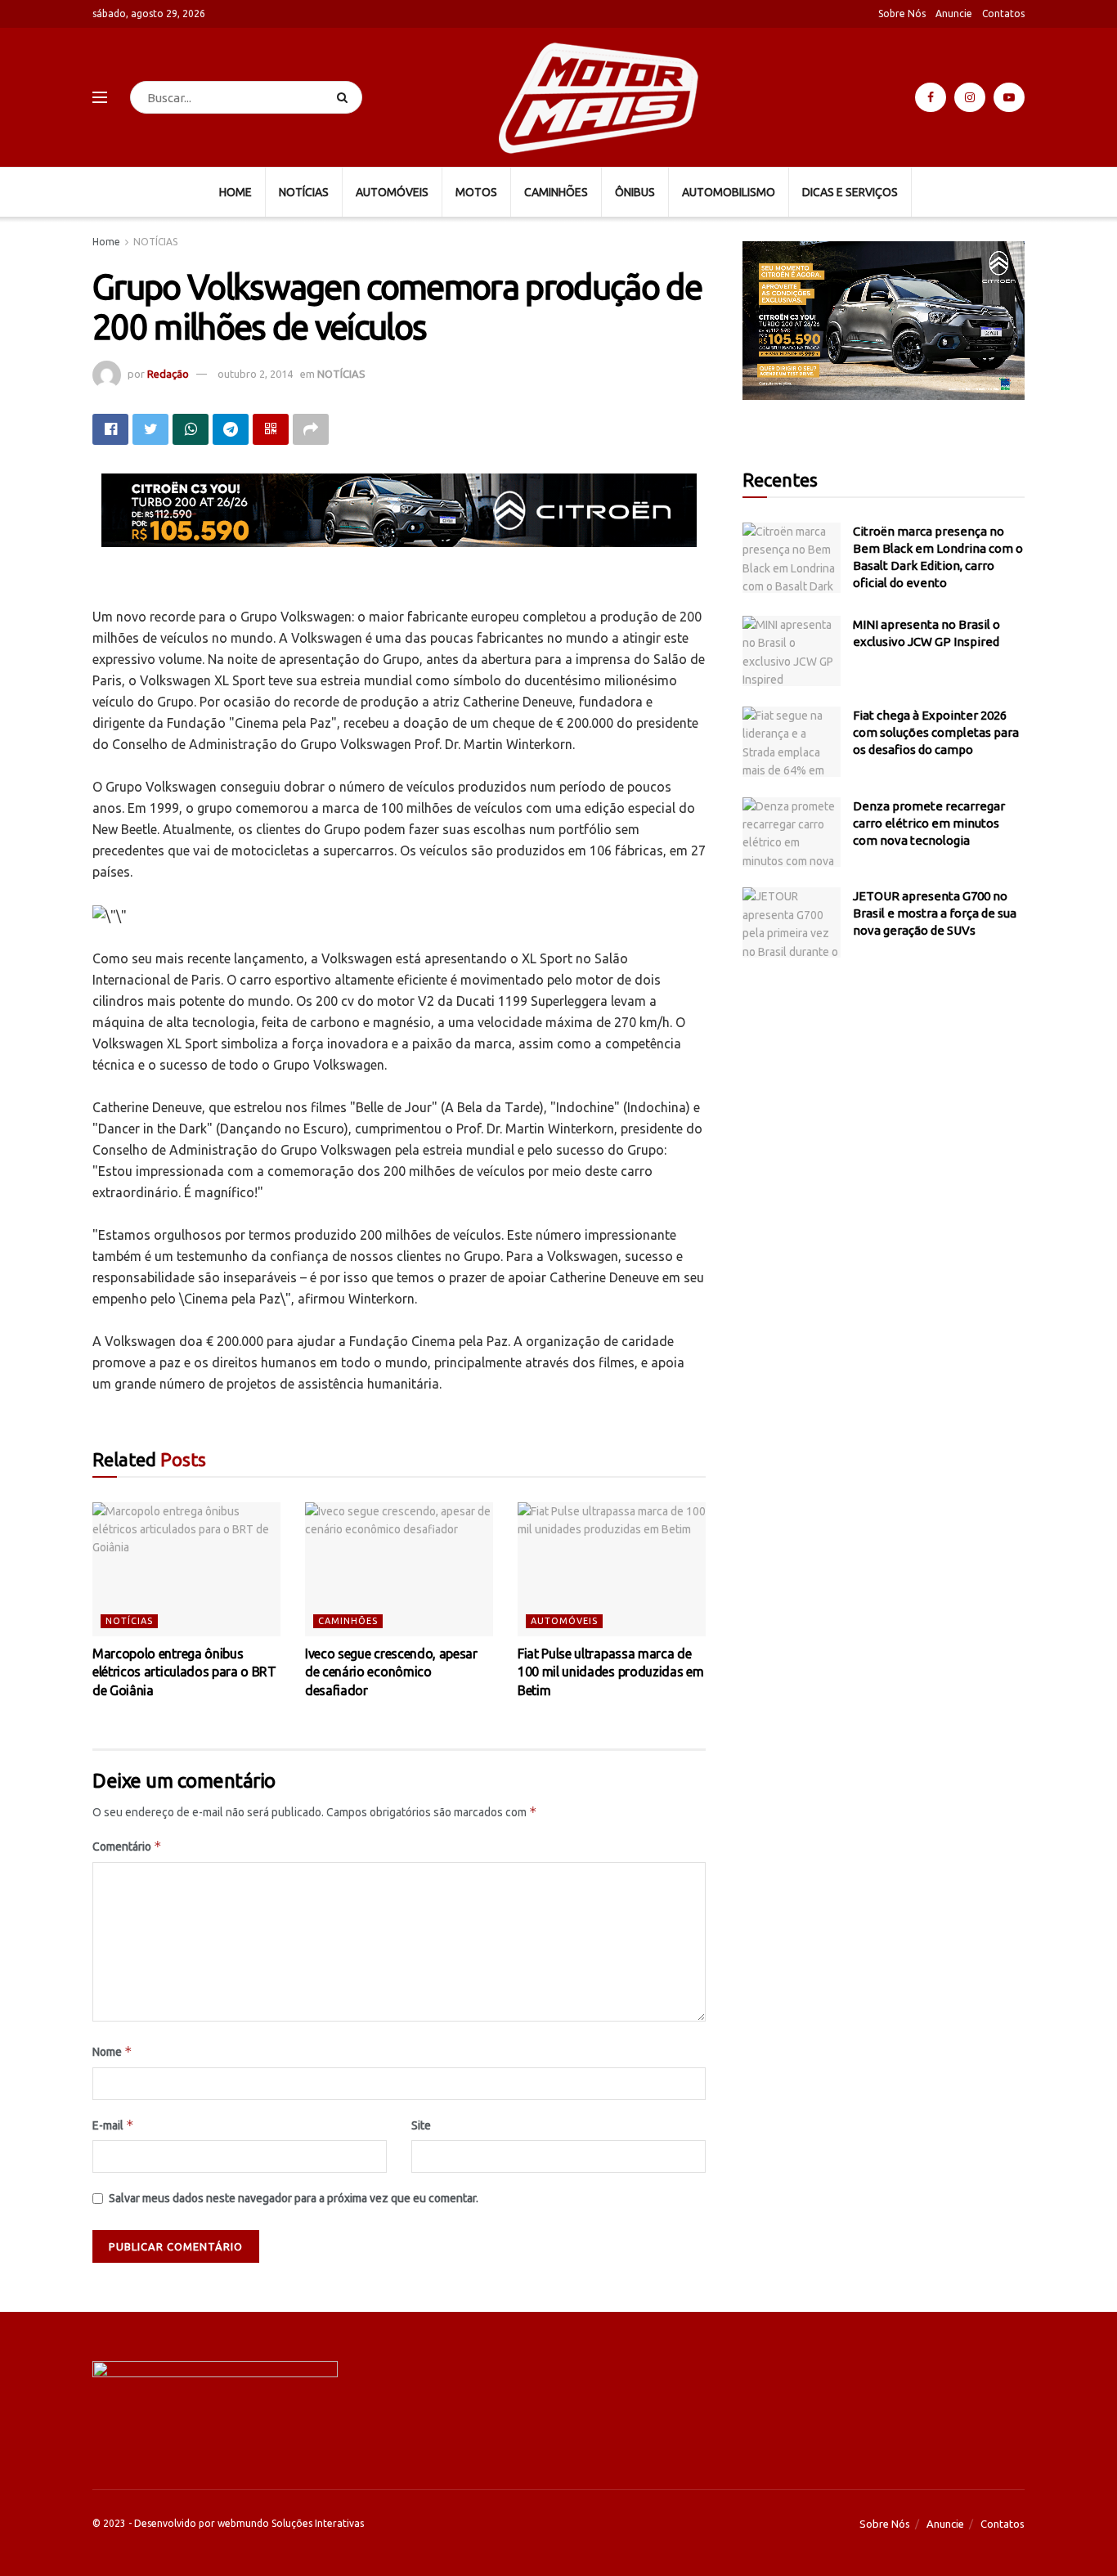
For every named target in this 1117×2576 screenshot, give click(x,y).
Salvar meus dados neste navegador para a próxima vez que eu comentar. (294, 2198)
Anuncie (954, 13)
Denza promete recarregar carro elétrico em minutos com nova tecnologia (929, 823)
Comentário (127, 1846)
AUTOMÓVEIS (392, 192)
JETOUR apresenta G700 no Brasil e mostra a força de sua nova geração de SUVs (935, 913)
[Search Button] (345, 97)
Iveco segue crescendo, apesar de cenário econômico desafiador (391, 1672)
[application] (884, 321)
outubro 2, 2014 (255, 374)
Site (421, 2125)
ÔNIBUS (635, 192)
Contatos (1003, 13)
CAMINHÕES (556, 192)
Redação (168, 374)
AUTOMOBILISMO (729, 192)
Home (106, 242)
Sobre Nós (902, 13)
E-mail (113, 2125)
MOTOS (476, 192)
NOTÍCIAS (304, 192)
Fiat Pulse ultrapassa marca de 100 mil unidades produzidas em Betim (610, 1672)
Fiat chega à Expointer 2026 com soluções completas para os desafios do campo (936, 732)
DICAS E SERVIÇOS (850, 192)
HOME (236, 192)
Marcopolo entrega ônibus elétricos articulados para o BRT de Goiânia (184, 1672)
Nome (112, 2051)
